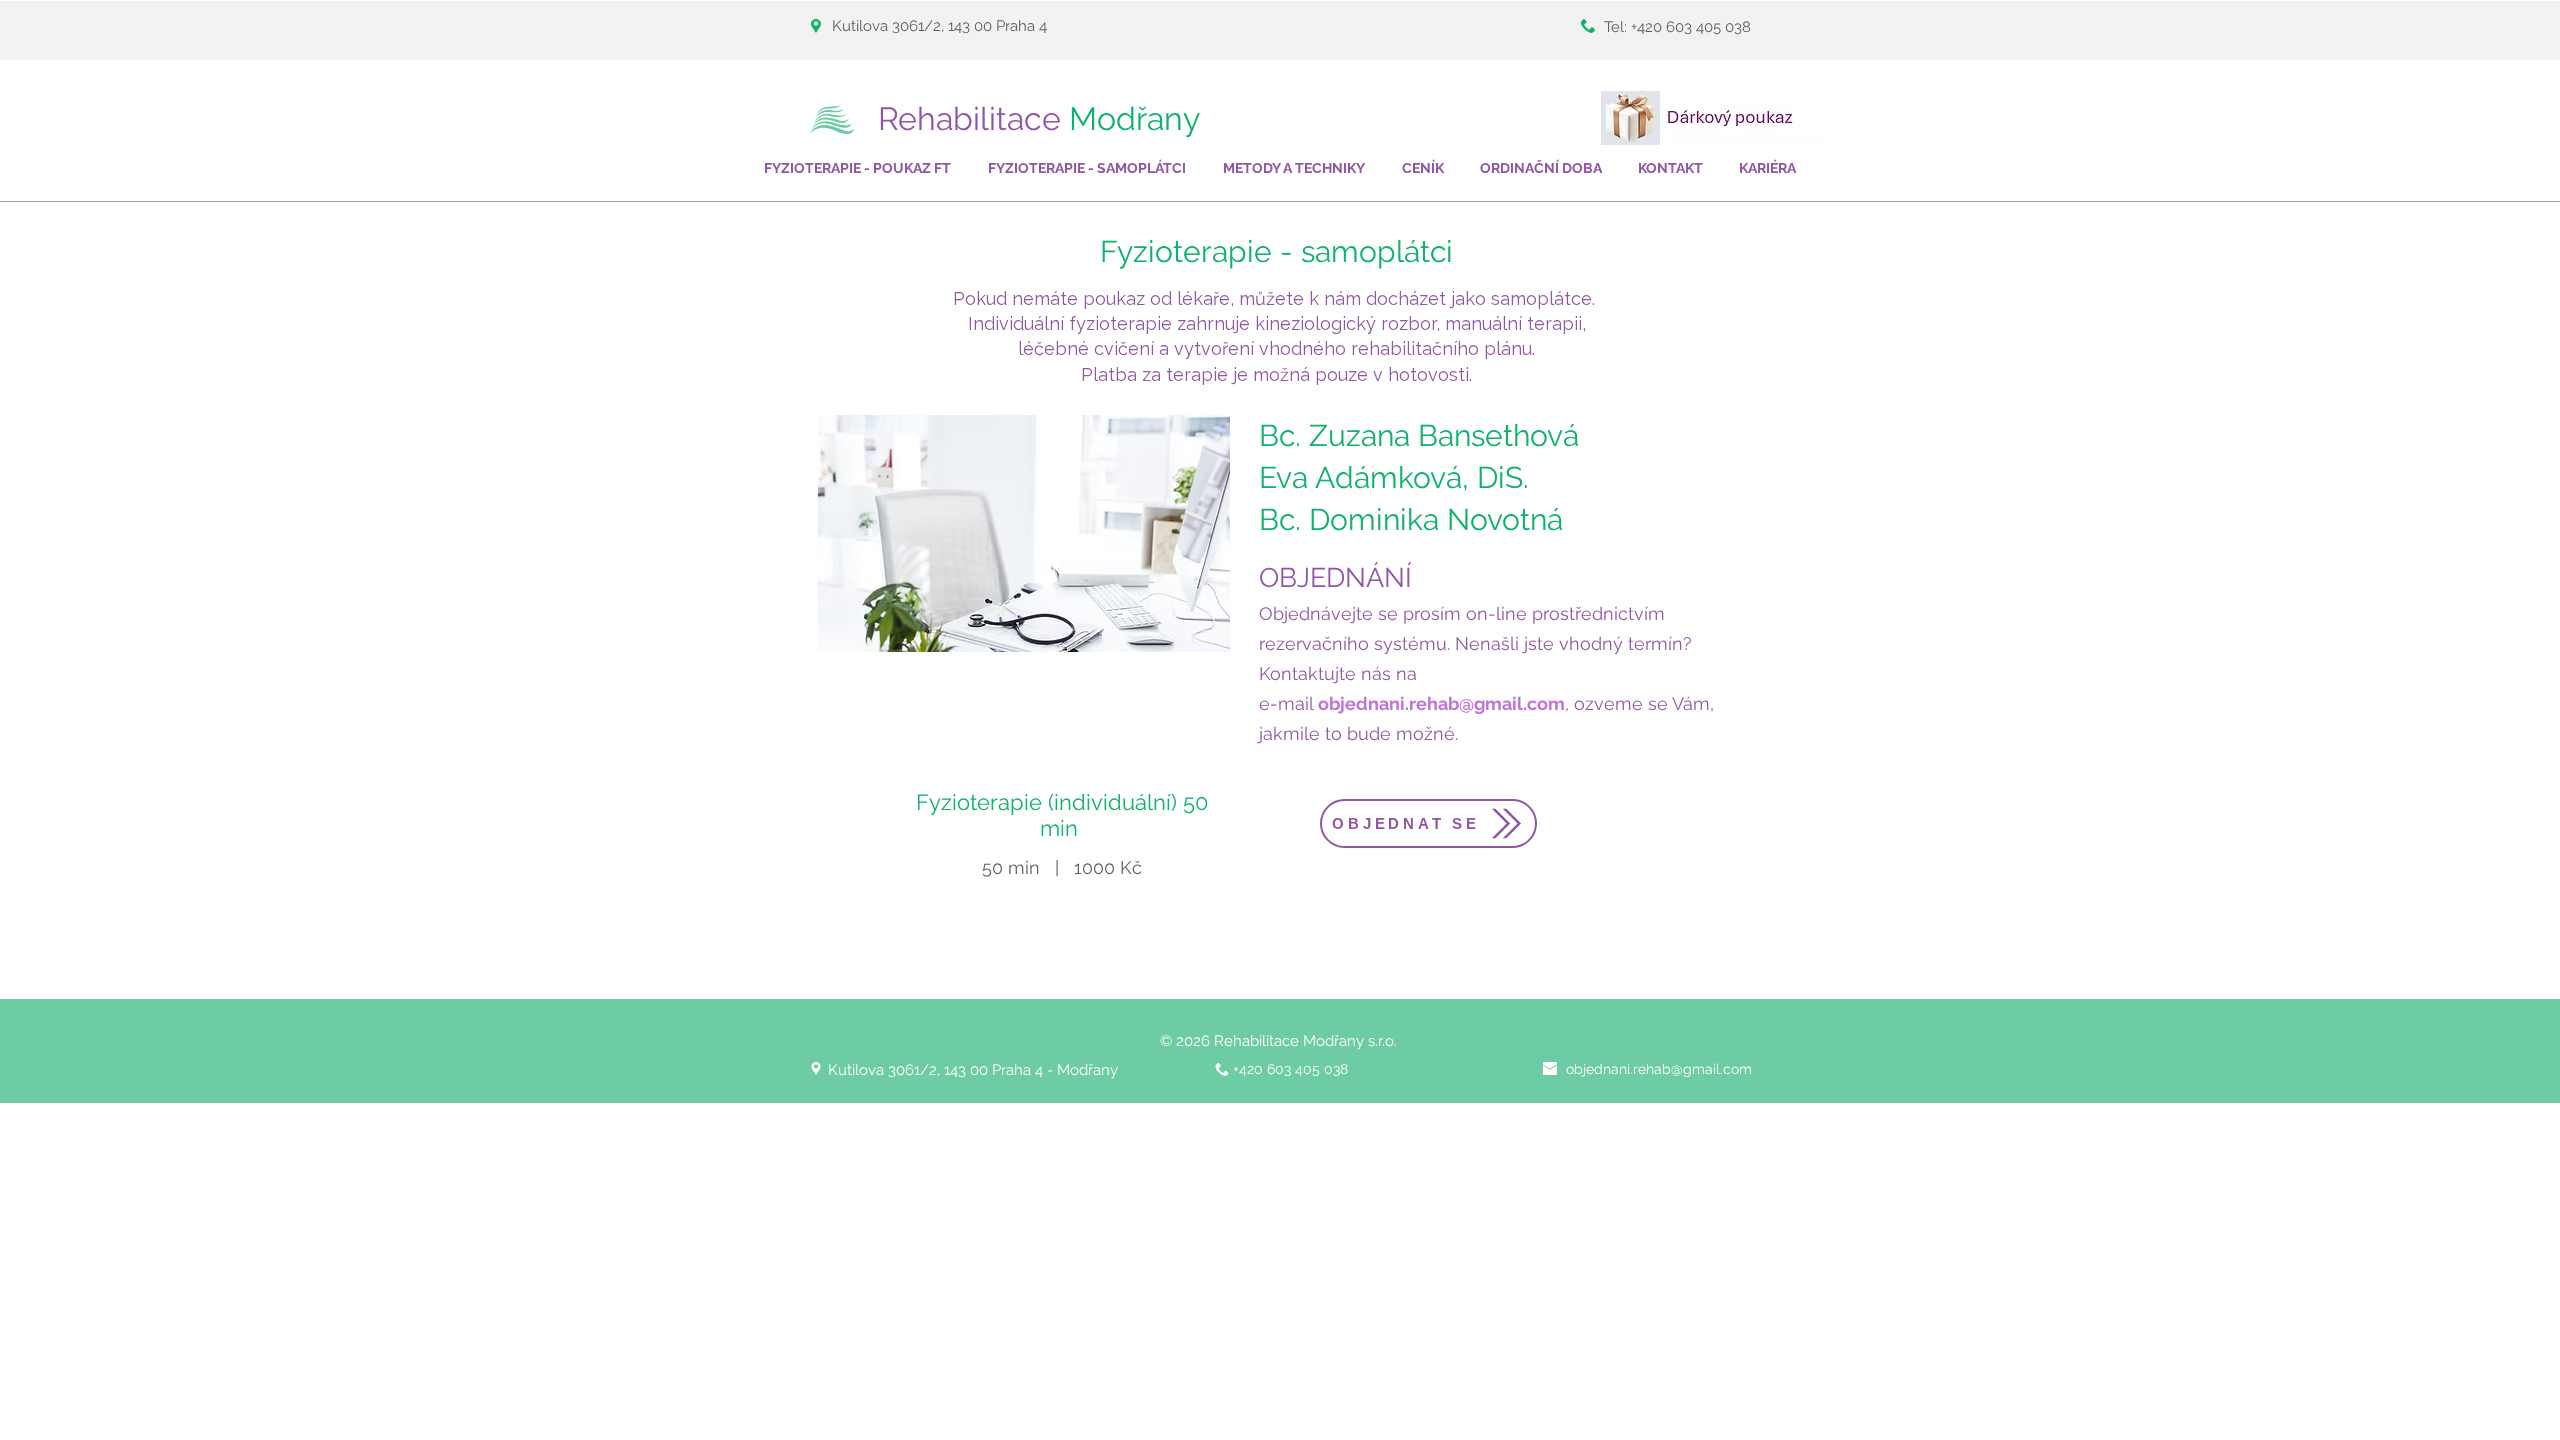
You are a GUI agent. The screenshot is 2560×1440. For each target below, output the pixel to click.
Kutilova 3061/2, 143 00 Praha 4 (941, 26)
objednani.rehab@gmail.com (1441, 703)
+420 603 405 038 (1691, 27)
